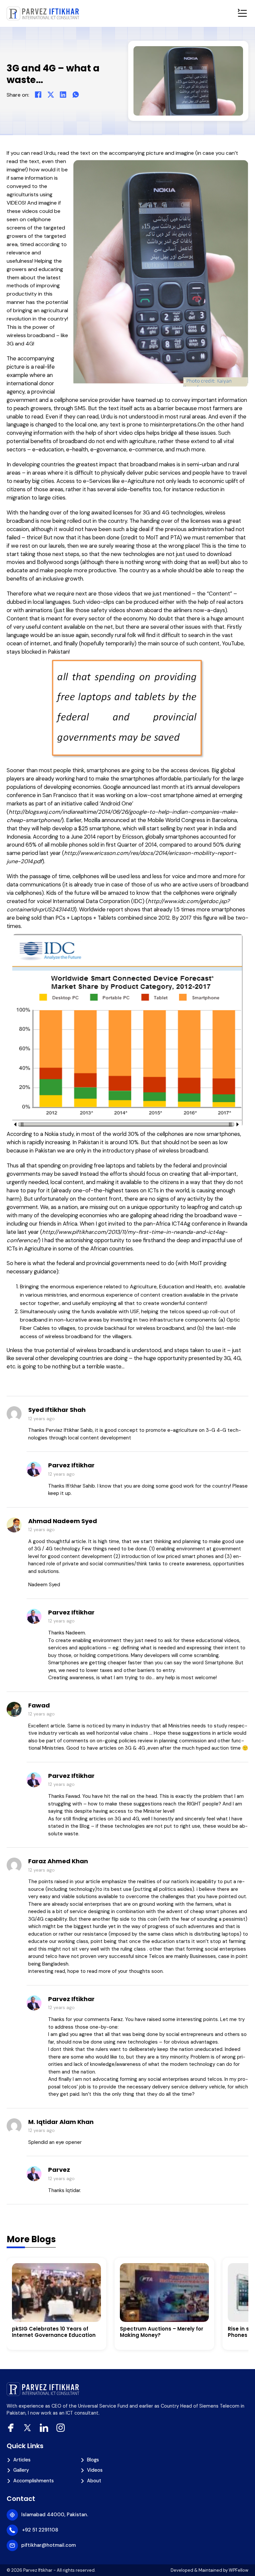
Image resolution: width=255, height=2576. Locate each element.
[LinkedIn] (63, 95)
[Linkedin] (44, 2428)
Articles (22, 2460)
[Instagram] (61, 2428)
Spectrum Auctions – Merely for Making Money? (162, 2332)
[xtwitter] (27, 2428)
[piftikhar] (43, 13)
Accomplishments (34, 2481)
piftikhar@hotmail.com (48, 2545)
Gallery (21, 2470)
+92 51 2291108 (40, 2530)
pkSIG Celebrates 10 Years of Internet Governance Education (54, 2332)
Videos (95, 2470)
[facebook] (11, 2428)
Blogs (93, 2460)
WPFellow (239, 2570)
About (94, 2481)
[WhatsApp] (76, 95)
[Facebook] (38, 95)
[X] (51, 95)
